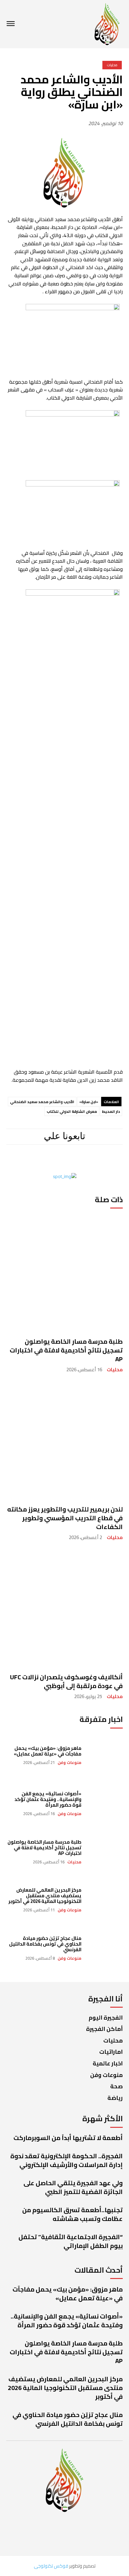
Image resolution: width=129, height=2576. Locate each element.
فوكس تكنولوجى (51, 2566)
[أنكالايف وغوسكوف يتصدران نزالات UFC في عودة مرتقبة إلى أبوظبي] (64, 1608)
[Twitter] (22, 1162)
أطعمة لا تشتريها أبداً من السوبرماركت (68, 2138)
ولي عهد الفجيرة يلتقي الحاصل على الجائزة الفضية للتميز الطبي (73, 2187)
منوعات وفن (70, 1763)
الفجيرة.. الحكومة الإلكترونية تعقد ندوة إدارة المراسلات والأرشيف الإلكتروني (67, 2160)
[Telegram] (61, 1162)
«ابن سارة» (89, 1102)
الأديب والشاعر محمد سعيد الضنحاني (42, 1102)
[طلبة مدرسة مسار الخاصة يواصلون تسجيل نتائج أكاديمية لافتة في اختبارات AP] (64, 1272)
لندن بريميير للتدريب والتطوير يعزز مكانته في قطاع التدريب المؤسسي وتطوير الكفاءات (65, 1518)
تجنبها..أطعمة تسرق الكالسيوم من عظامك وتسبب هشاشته (72, 2214)
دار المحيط (111, 1111)
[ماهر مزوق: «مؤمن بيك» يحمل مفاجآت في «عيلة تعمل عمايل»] (105, 1755)
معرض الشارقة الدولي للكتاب (72, 1111)
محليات (115, 1370)
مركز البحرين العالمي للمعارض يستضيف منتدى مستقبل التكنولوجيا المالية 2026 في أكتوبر (45, 1896)
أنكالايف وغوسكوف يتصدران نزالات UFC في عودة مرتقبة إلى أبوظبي (66, 1681)
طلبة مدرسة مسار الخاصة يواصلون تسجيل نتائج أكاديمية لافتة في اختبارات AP (66, 1350)
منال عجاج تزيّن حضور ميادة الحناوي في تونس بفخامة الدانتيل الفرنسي (45, 1944)
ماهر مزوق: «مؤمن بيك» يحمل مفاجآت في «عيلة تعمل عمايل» (48, 1751)
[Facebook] (104, 1162)
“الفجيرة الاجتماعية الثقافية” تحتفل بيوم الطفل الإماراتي (71, 2241)
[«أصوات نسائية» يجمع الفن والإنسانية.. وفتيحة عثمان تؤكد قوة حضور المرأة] (105, 1803)
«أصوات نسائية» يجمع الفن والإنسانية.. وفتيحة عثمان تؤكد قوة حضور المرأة (48, 1799)
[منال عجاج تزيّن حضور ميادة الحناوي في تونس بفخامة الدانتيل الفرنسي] (105, 1948)
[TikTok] (40, 1162)
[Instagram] (83, 1162)
